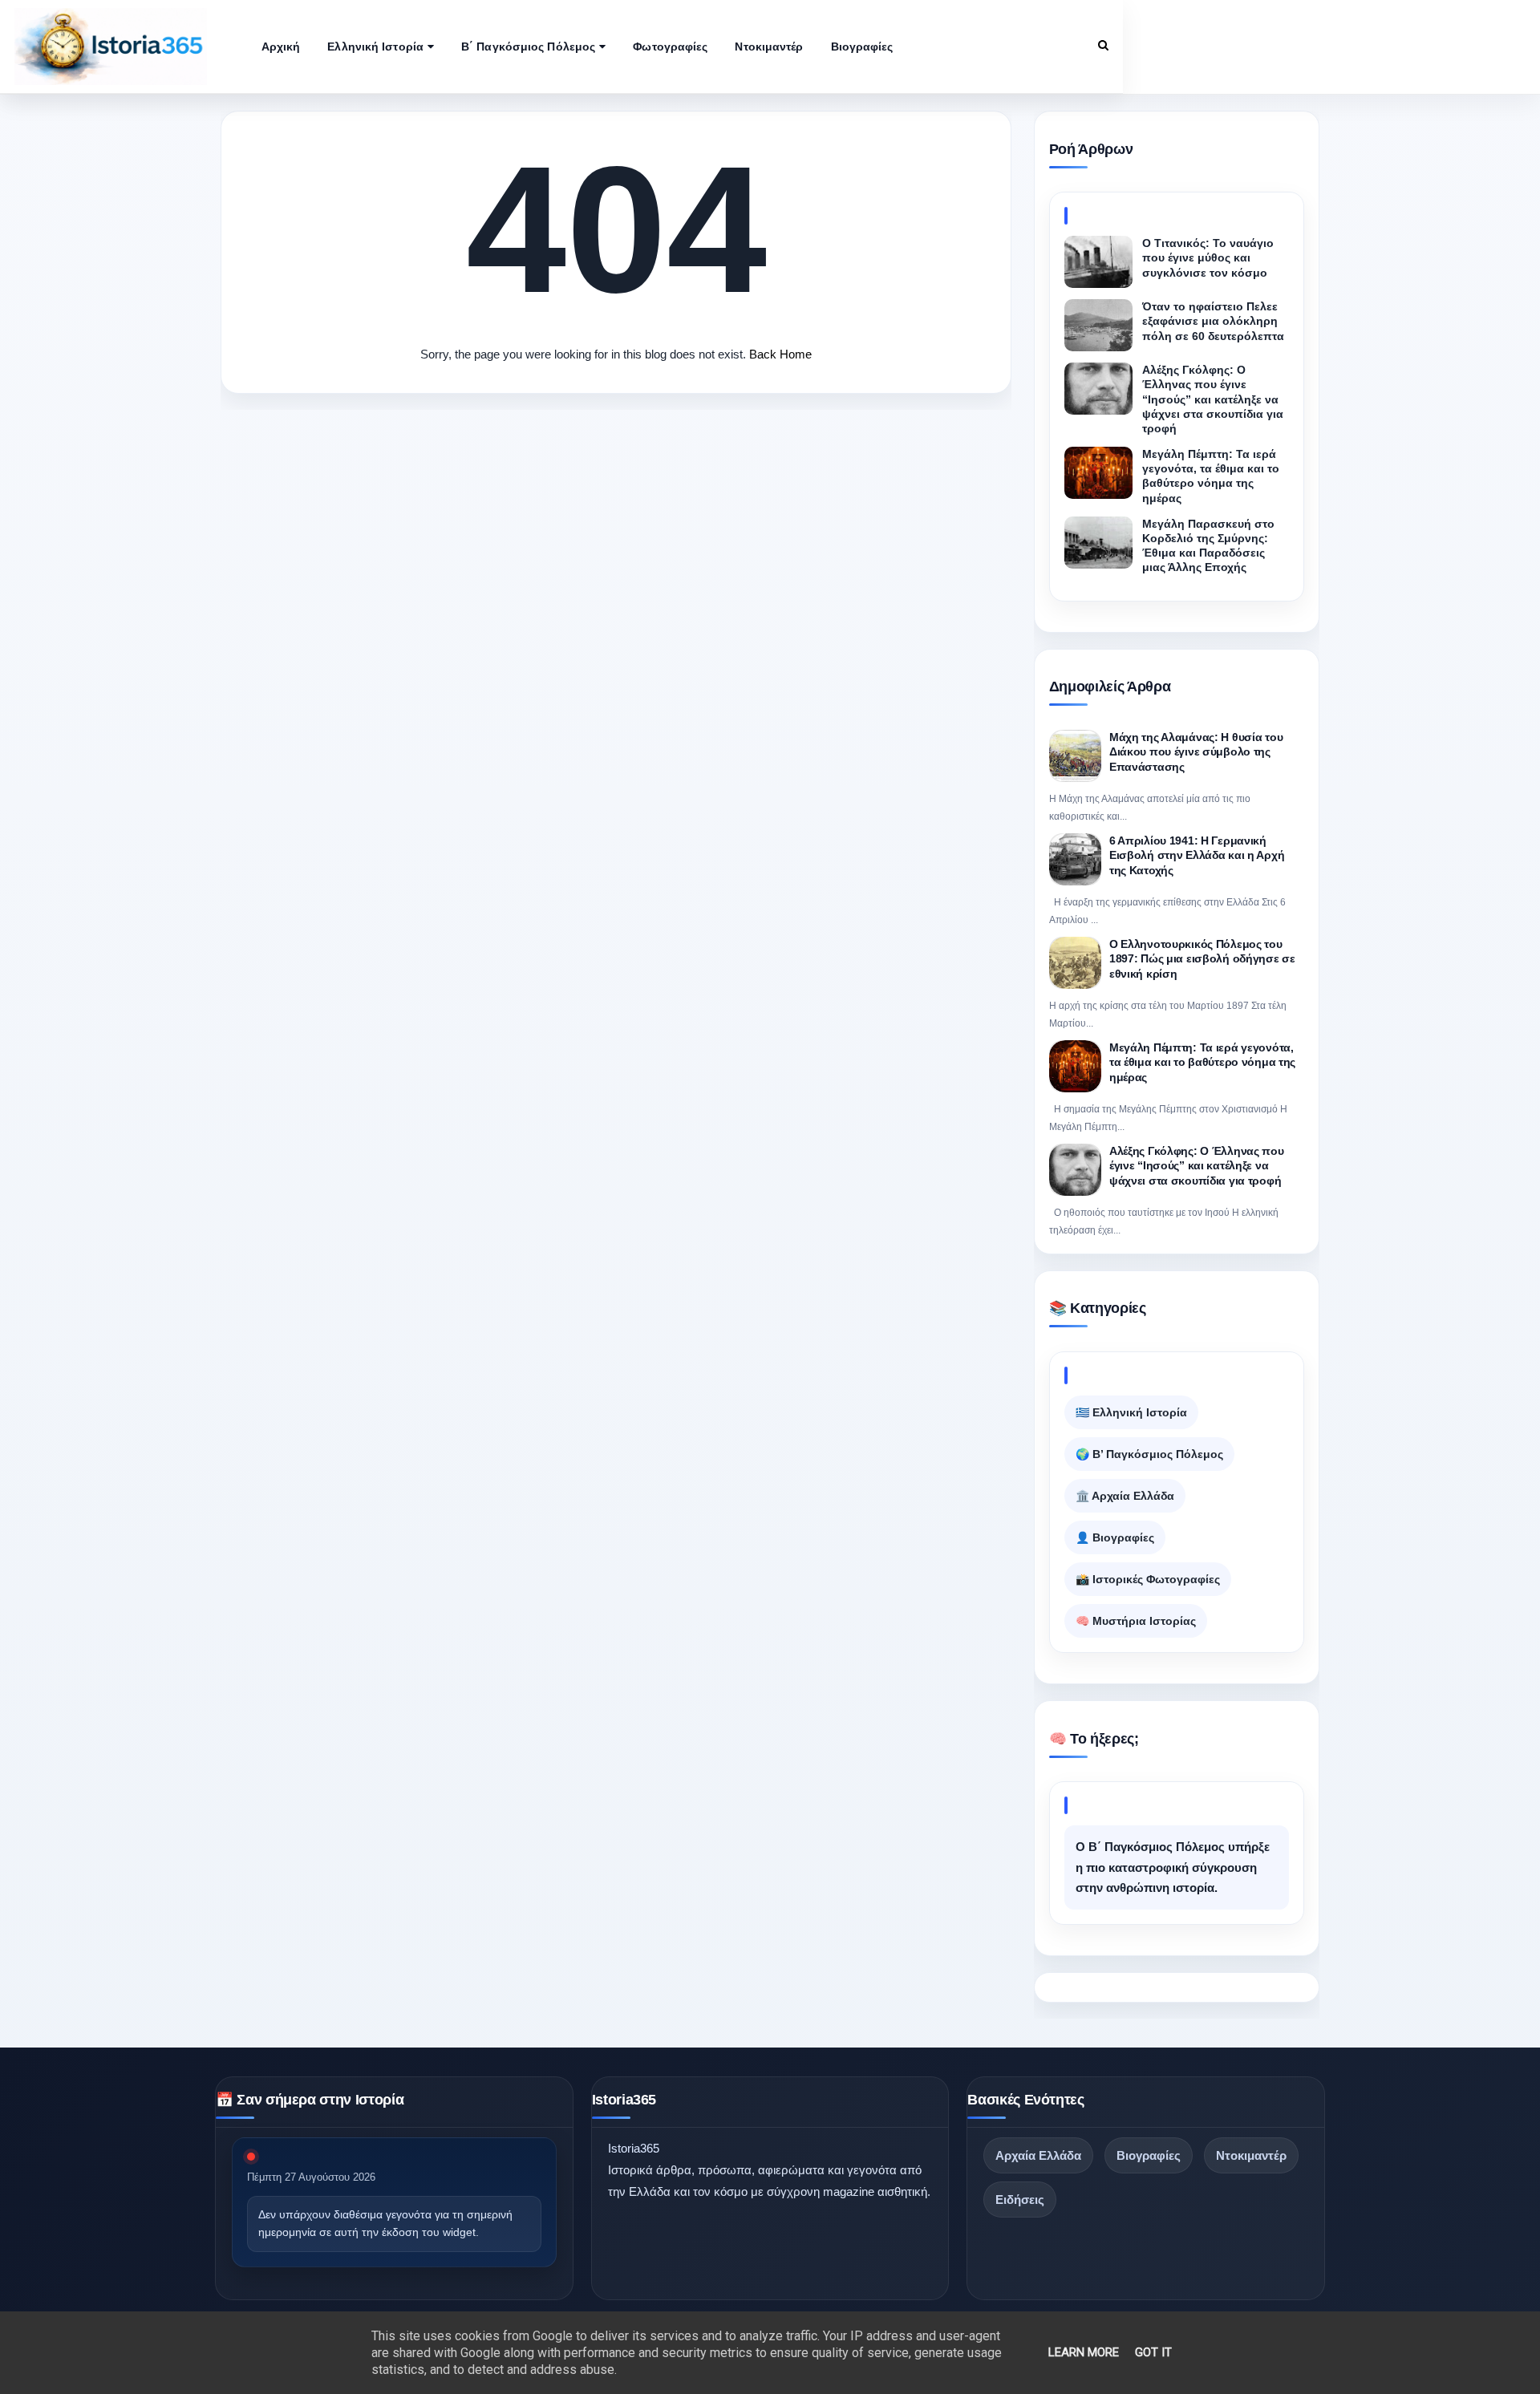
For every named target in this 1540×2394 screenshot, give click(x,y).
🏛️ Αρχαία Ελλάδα (1125, 1496)
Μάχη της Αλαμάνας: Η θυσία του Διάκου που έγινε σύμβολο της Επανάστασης (1196, 752)
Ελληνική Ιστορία (375, 47)
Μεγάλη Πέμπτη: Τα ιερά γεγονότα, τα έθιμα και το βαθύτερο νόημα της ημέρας (1202, 1062)
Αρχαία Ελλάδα (1038, 2155)
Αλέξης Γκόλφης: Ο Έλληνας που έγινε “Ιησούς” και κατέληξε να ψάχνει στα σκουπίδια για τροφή (1197, 1166)
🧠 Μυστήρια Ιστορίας (1136, 1621)
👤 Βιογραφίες (1115, 1537)
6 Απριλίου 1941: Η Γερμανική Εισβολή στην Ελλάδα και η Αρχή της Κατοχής (1197, 855)
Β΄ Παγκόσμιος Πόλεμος (528, 47)
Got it (1153, 2352)
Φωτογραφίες (670, 47)
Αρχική (281, 47)
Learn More (1084, 2352)
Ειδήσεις (1020, 2200)
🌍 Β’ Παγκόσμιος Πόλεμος (1149, 1454)
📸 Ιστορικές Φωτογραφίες (1148, 1579)
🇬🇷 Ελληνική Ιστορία (1131, 1412)
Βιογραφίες (862, 47)
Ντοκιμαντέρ (769, 47)
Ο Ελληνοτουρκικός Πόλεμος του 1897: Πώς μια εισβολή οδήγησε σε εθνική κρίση (1202, 959)
